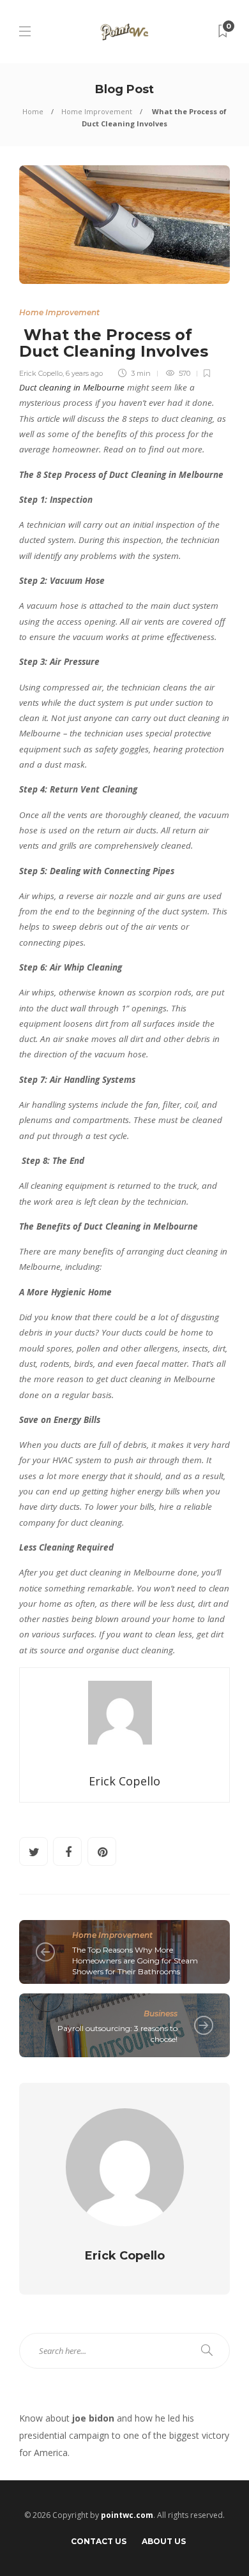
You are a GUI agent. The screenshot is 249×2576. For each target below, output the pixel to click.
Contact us (99, 2541)
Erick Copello (41, 373)
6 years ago (84, 373)
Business (161, 2014)
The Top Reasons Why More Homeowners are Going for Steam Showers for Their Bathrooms (135, 1961)
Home (33, 111)
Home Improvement (97, 111)
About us (164, 2541)
